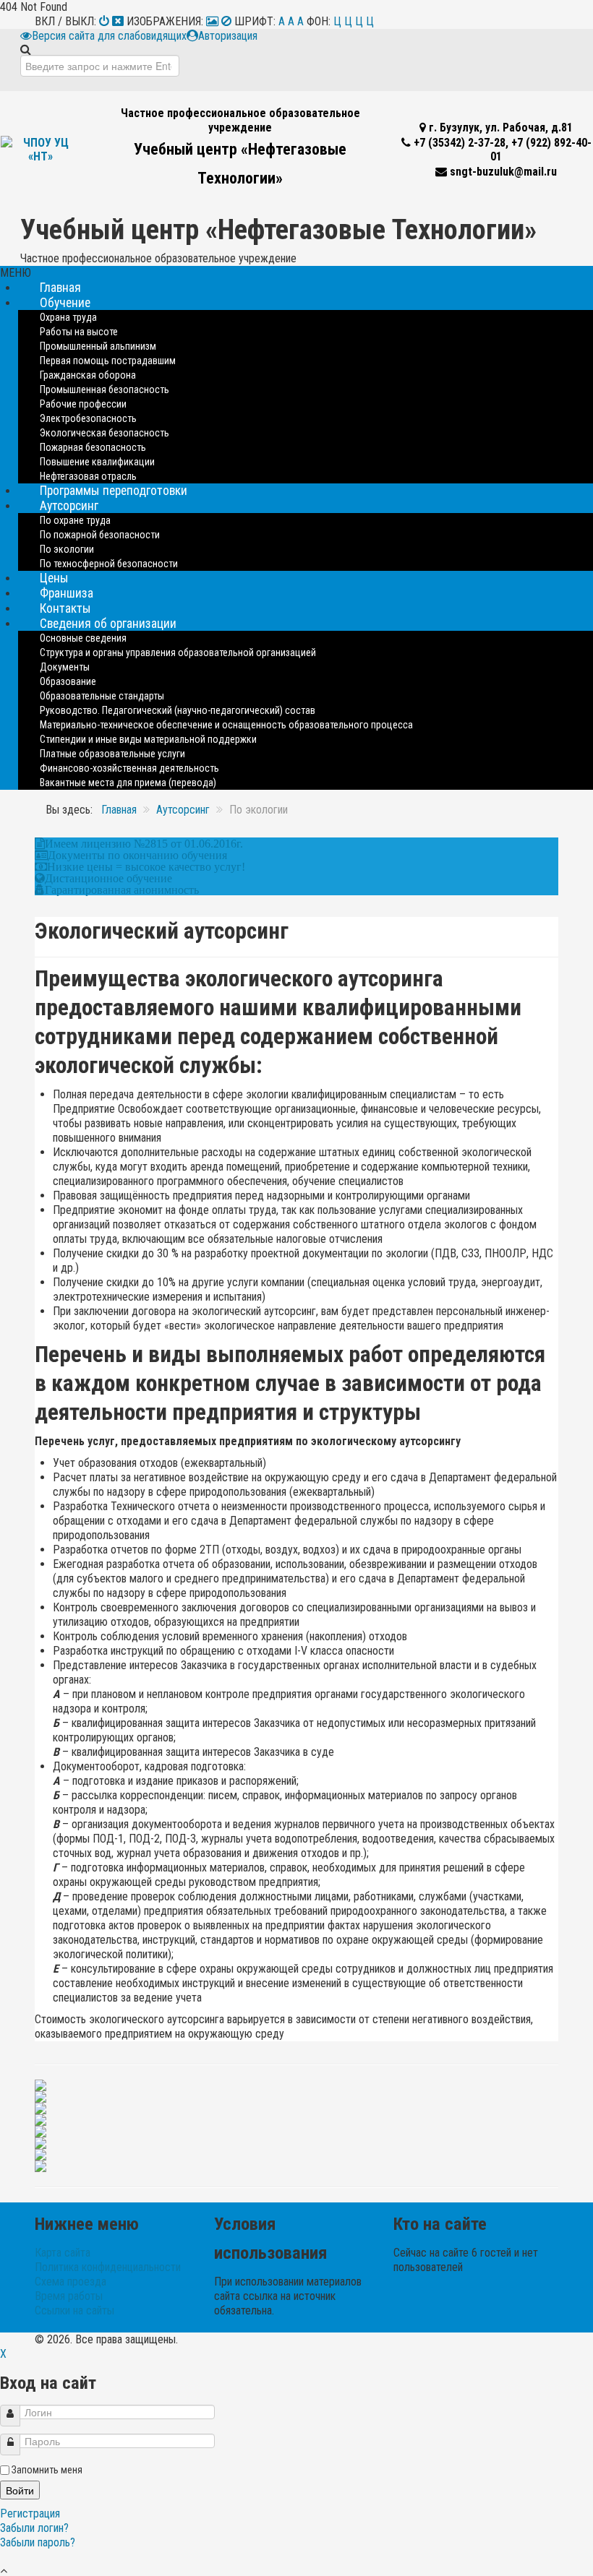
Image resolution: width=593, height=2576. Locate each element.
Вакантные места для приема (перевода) (128, 783)
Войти (20, 2490)
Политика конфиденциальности (108, 2267)
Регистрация (31, 2513)
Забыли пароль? (38, 2542)
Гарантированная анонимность (122, 889)
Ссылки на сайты (74, 2310)
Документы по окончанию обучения (137, 855)
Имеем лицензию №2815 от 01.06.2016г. (144, 843)
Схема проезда (71, 2282)
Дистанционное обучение (108, 878)
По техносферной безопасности (109, 564)
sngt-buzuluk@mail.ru (503, 172)
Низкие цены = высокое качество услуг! (146, 866)
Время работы (69, 2296)
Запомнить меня (47, 2470)
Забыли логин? (34, 2528)
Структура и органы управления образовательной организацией (178, 652)
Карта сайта (63, 2253)
